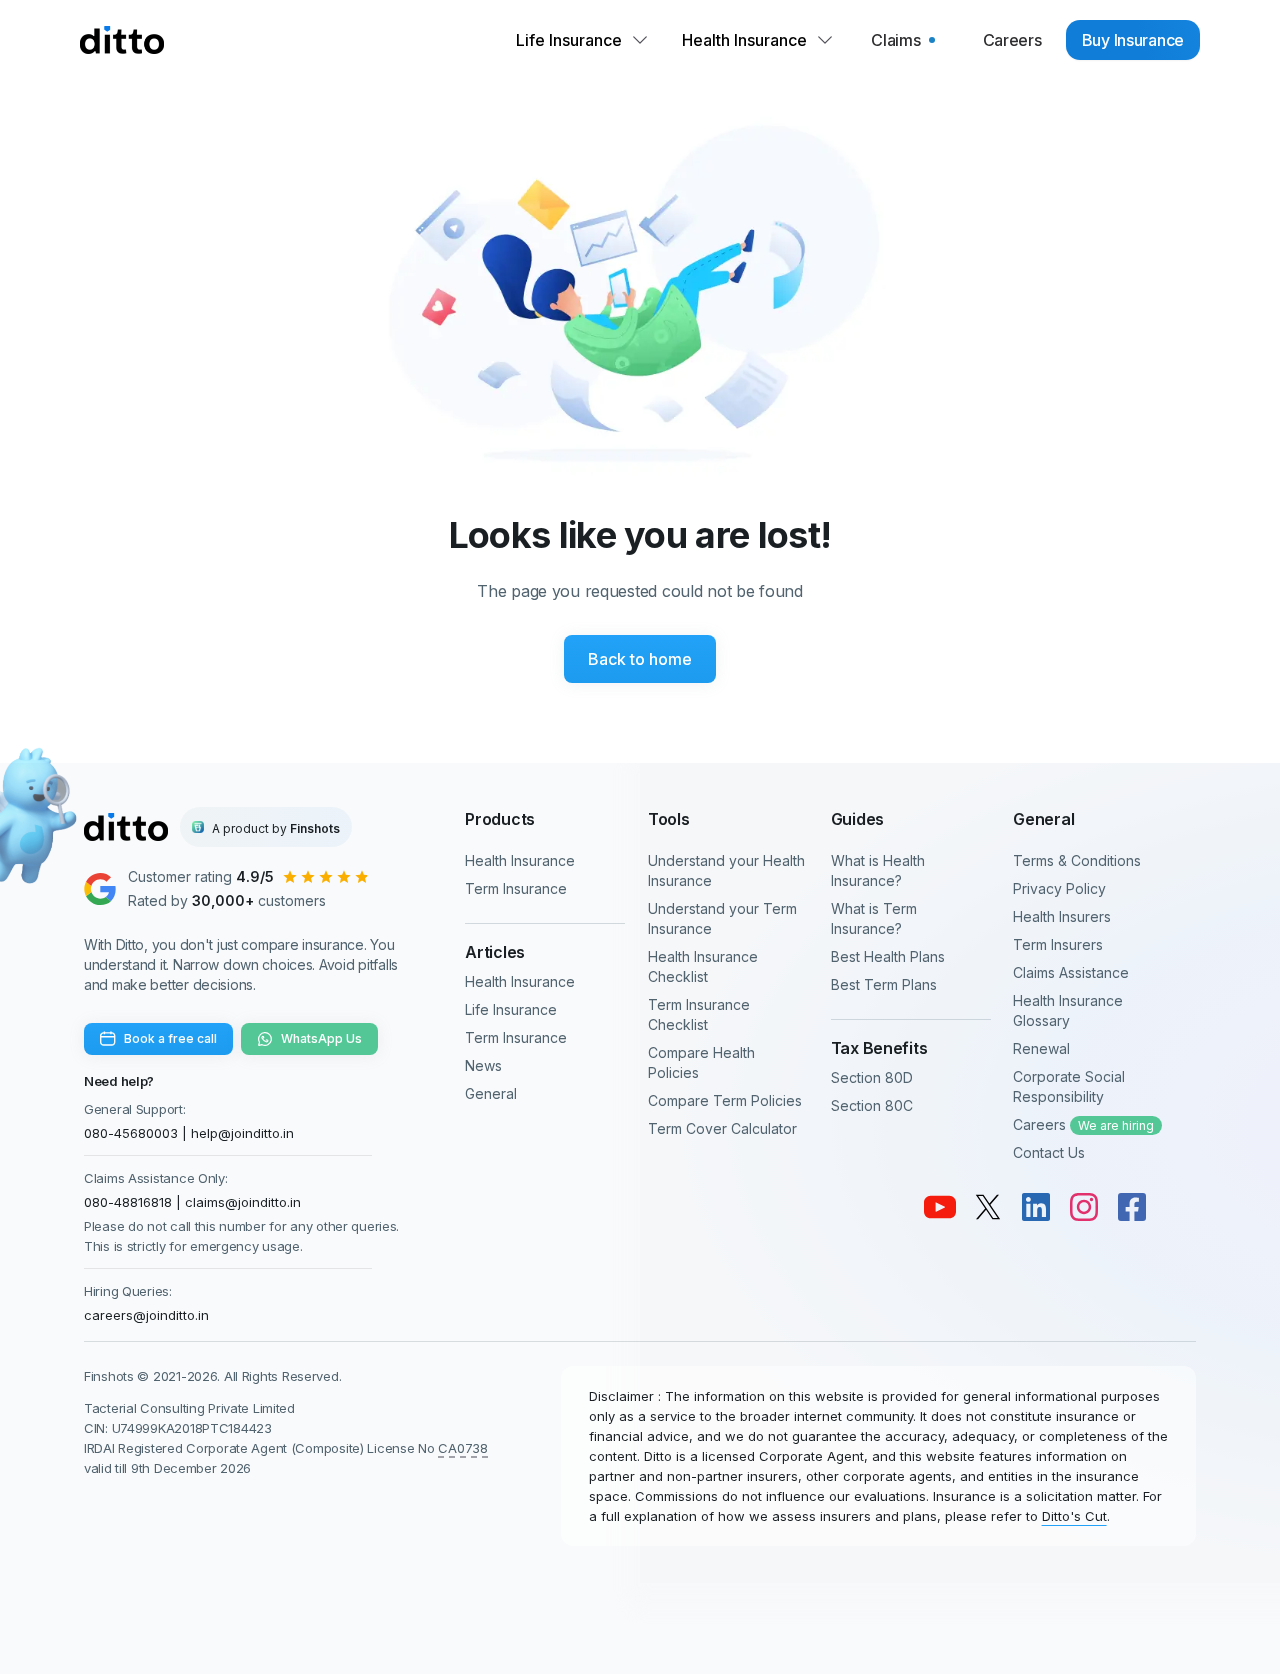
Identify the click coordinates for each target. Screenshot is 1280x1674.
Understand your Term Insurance (722, 918)
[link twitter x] (988, 1207)
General (491, 1093)
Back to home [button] (640, 659)
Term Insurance (516, 888)
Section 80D (872, 1077)
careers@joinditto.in (146, 1315)
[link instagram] (1084, 1207)
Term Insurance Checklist (699, 1014)
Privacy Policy (1059, 888)
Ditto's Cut (1074, 1516)
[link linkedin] (1036, 1207)
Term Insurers (1058, 944)
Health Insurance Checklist (703, 966)
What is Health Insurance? (878, 870)
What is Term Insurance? (874, 918)
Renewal (1041, 1048)
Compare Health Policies (701, 1062)
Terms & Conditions (1077, 860)
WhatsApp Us (321, 1038)
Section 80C (872, 1105)
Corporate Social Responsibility (1069, 1086)
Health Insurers (1062, 916)
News (483, 1065)
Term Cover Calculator (722, 1128)
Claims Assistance (1071, 972)
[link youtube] (940, 1207)
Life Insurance (511, 1009)
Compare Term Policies (725, 1100)
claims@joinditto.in (243, 1202)
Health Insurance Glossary (1068, 1010)
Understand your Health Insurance (726, 870)
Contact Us (1049, 1152)
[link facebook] (1132, 1207)
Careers (1083, 1124)
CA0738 (462, 1448)
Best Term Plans (884, 984)
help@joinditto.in (242, 1133)
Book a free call (170, 1038)
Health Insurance (520, 860)
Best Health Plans (888, 956)
